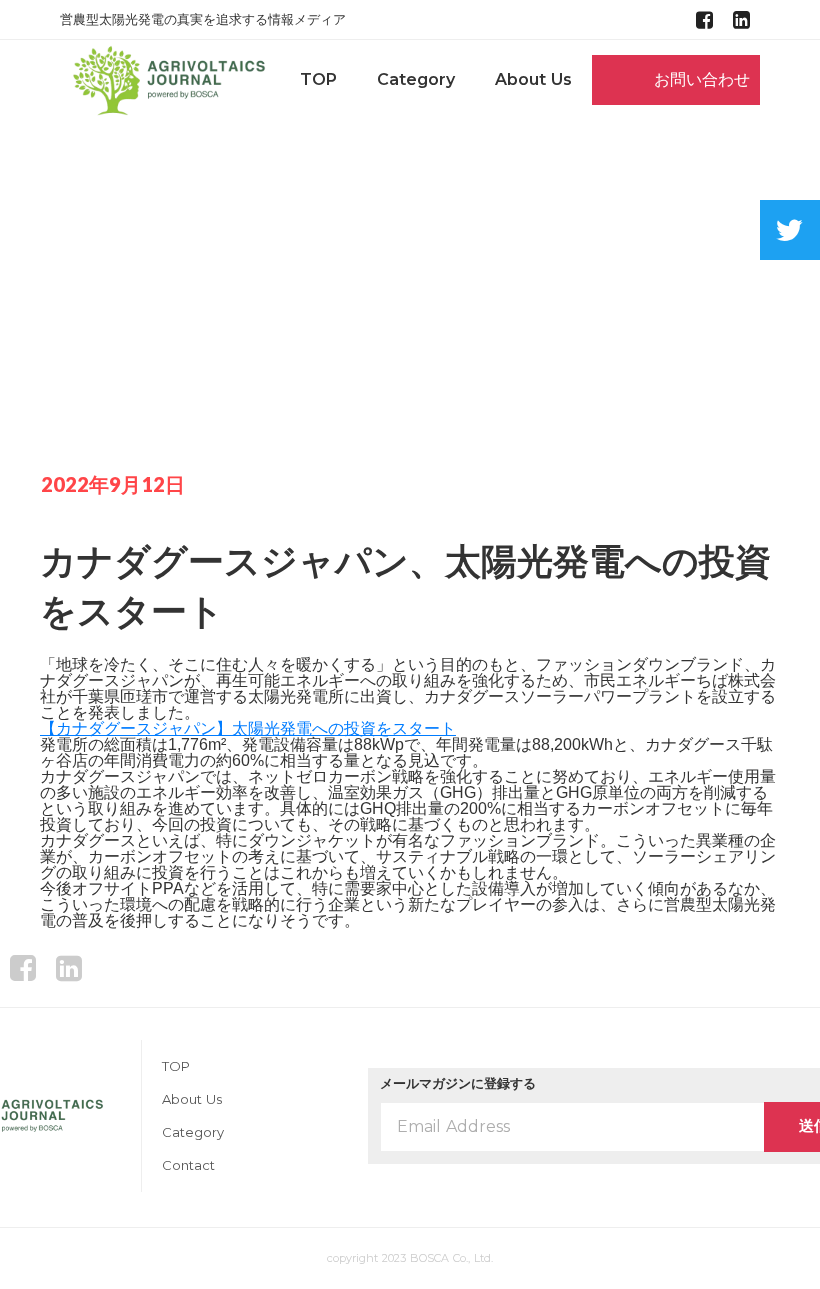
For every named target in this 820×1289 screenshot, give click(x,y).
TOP (318, 80)
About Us (533, 80)
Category (416, 80)
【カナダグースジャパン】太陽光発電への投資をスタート (248, 728)
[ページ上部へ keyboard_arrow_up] (410, 968)
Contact (188, 1165)
